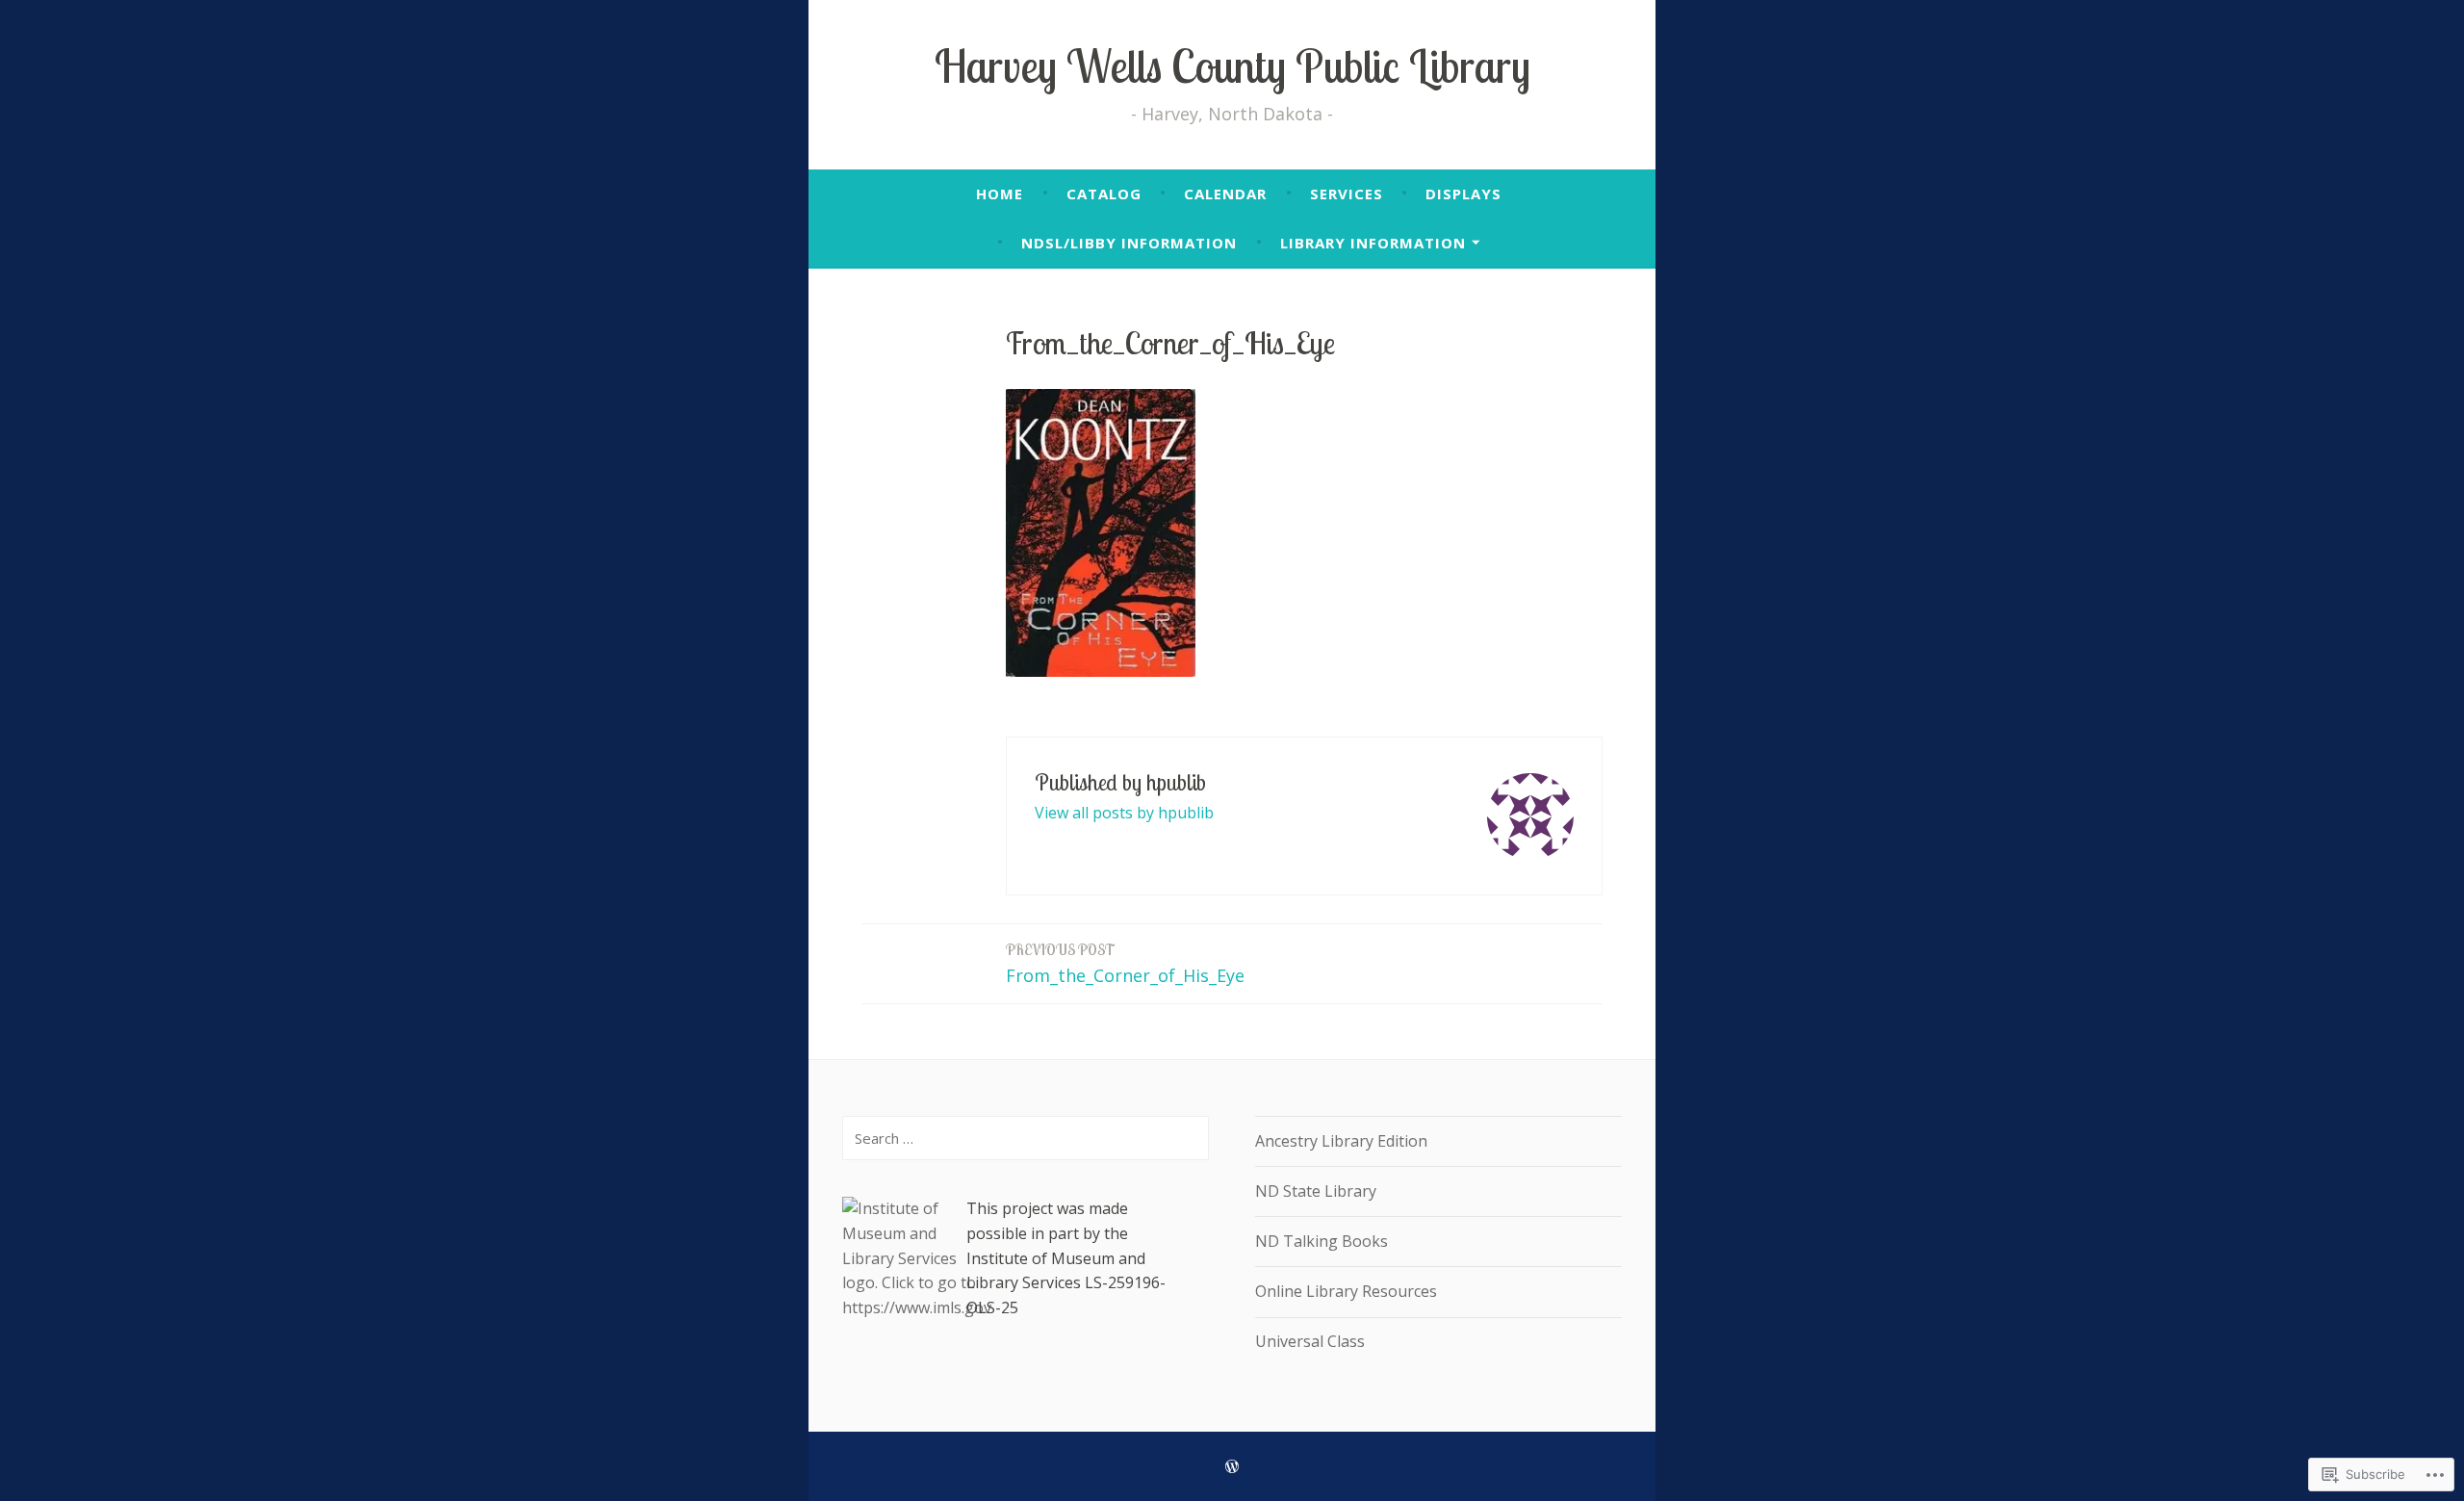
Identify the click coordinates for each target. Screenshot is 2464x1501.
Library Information (1373, 243)
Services (1347, 194)
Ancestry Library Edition (1341, 1141)
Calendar (1225, 194)
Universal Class (1310, 1341)
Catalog (1104, 194)
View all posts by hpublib (1124, 813)
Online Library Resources (1346, 1291)
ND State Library (1316, 1191)
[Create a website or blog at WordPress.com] (1232, 1466)
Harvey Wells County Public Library (1232, 66)
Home (1000, 194)
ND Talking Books (1322, 1241)
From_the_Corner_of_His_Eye (1125, 964)
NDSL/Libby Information (1129, 243)
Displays (1463, 194)
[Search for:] (1026, 1138)
